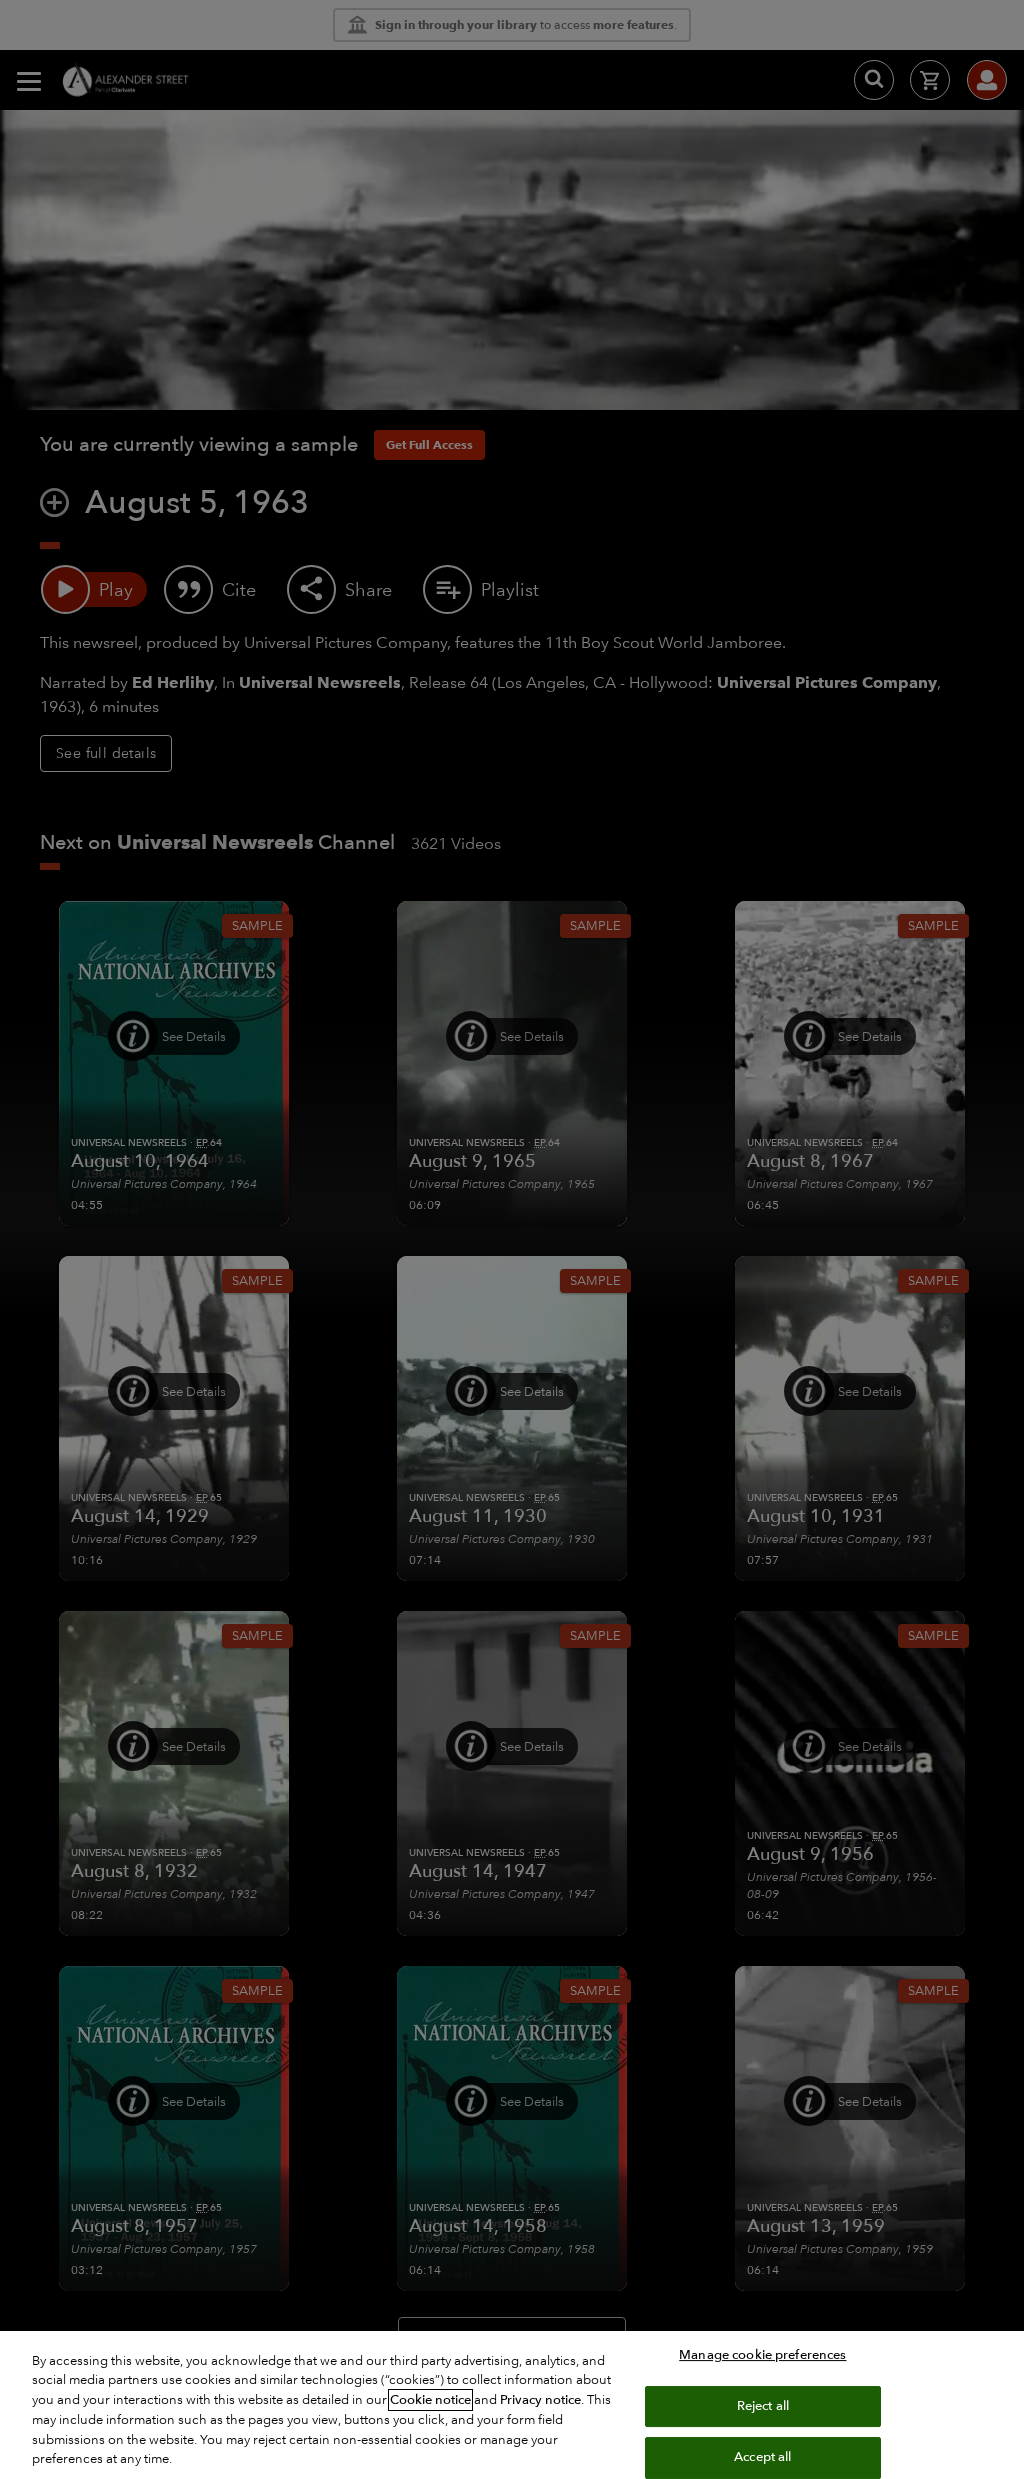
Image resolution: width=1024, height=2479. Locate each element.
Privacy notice (540, 2400)
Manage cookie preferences (762, 2355)
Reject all (763, 2406)
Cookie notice (430, 2400)
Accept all (762, 2457)
